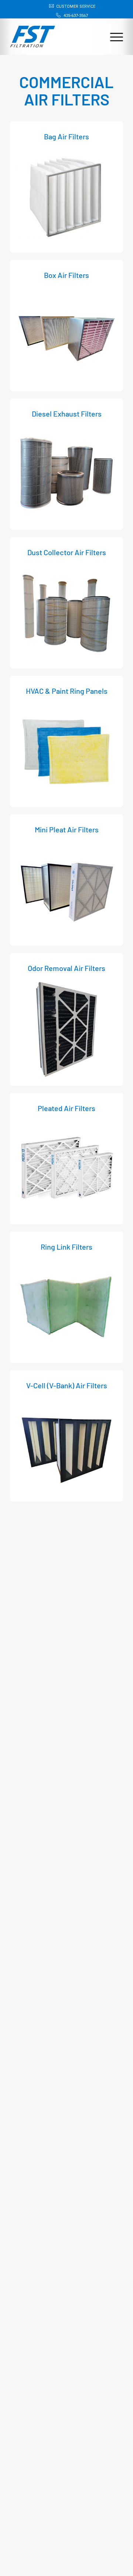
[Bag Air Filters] (66, 196)
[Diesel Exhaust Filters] (66, 473)
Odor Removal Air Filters (66, 968)
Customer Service (76, 6)
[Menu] (113, 36)
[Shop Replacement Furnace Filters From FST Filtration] (33, 33)
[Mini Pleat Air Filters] (66, 889)
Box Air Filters (66, 275)
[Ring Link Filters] (66, 1306)
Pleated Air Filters (66, 1108)
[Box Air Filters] (66, 335)
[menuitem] (68, 6)
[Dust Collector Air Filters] (66, 612)
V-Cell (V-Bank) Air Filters (67, 1385)
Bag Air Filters (66, 136)
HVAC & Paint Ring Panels (67, 691)
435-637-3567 (76, 16)
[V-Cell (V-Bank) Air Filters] (66, 1445)
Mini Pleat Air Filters (67, 829)
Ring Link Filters (66, 1247)
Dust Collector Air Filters (67, 552)
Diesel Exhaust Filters (67, 414)
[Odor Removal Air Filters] (66, 1029)
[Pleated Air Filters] (66, 1168)
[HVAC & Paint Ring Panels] (66, 751)
